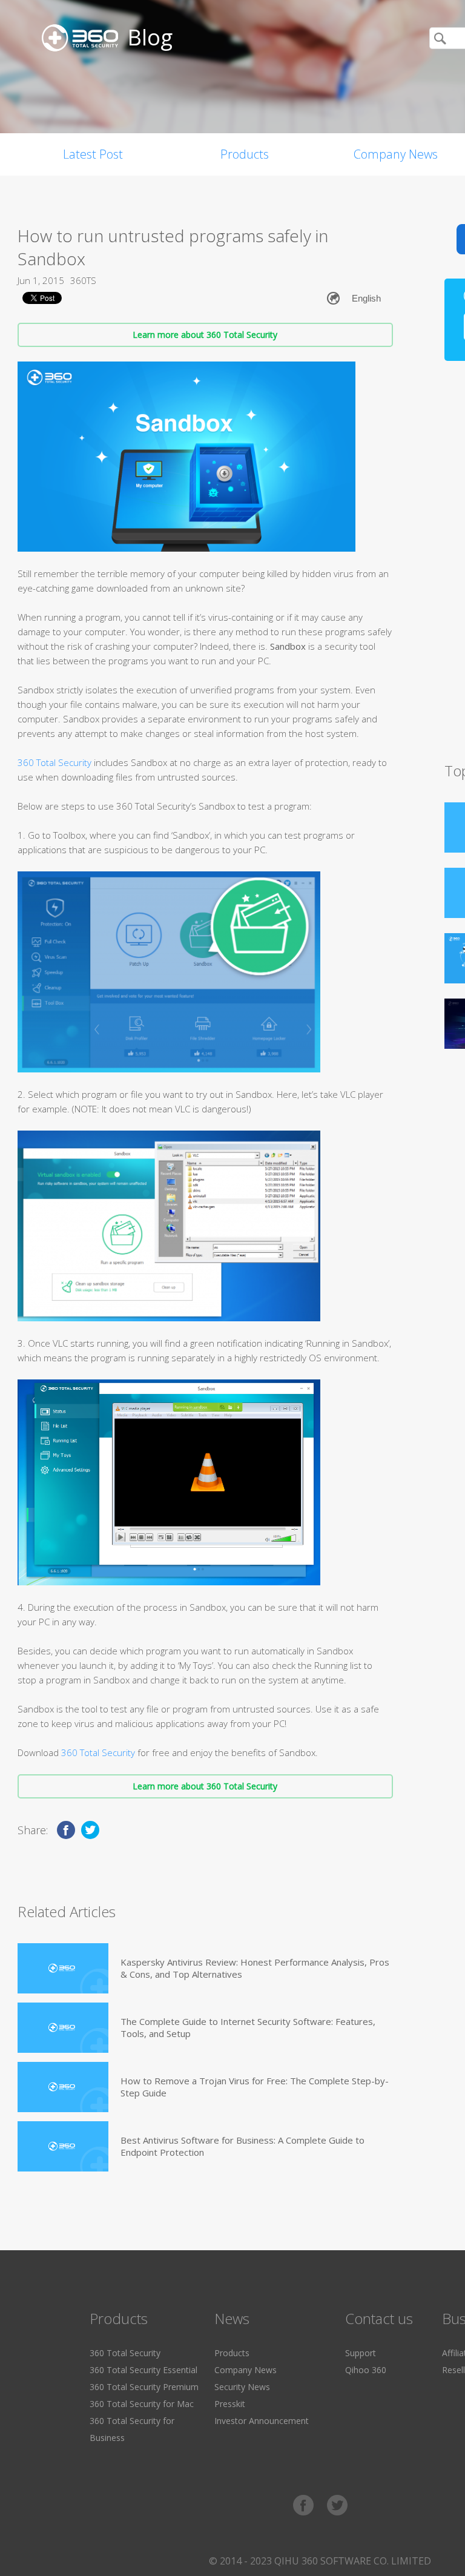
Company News (246, 2370)
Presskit (230, 2404)
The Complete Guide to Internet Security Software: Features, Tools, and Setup (248, 2027)
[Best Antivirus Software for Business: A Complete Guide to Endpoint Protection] (63, 2146)
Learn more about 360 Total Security (205, 335)
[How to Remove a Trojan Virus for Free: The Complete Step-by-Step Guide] (63, 2087)
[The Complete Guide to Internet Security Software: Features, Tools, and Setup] (63, 2028)
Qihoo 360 (366, 2370)
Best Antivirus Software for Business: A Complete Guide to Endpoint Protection (242, 2146)
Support (361, 2353)
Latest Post (93, 154)
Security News (242, 2387)
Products (245, 154)
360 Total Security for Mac (142, 2404)
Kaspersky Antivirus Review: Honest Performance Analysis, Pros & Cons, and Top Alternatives (255, 1968)
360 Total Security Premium (144, 2387)
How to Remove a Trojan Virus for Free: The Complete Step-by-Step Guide (255, 2087)
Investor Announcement (262, 2421)
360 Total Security (54, 762)
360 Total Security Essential (143, 2370)
